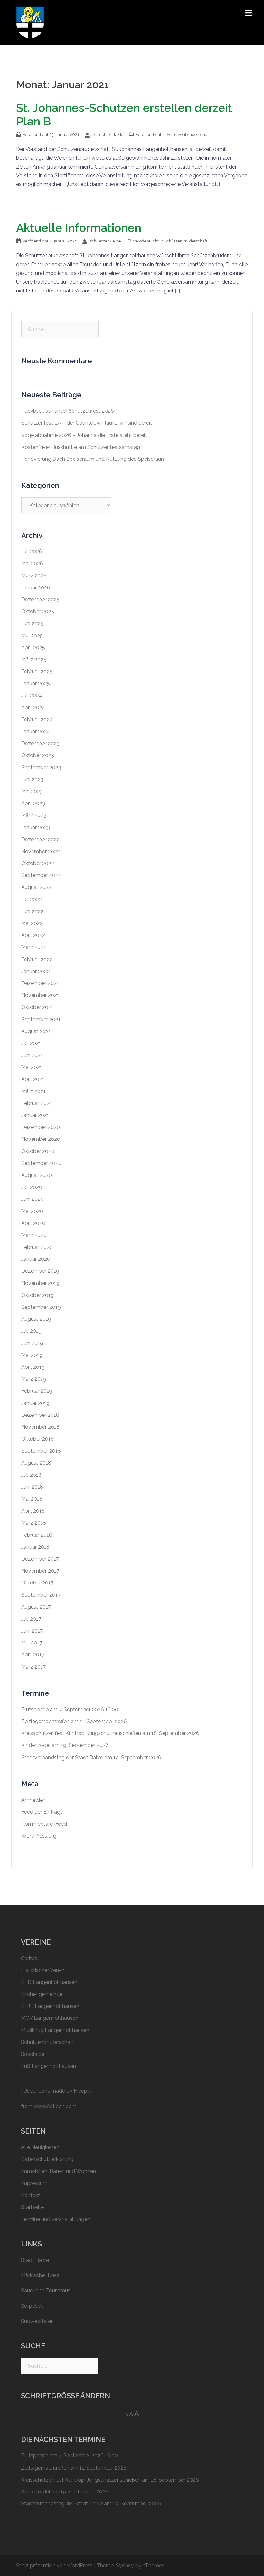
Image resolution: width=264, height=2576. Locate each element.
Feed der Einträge (42, 1812)
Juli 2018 (31, 1475)
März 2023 (34, 815)
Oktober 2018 (38, 1439)
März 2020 (34, 1235)
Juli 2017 (31, 1619)
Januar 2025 (36, 683)
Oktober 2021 (37, 1007)
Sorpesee (32, 2306)
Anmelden (33, 1800)
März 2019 (34, 1379)
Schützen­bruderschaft (47, 2042)
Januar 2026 (36, 588)
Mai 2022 (32, 923)
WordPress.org (39, 1836)
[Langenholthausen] (30, 22)
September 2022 (41, 875)
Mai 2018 (32, 1499)
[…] (217, 184)
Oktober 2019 (38, 1295)
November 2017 (40, 1571)
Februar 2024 (37, 720)
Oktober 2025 (38, 612)
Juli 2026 (32, 552)
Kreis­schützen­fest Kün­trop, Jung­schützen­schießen (81, 1733)
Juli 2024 (32, 695)
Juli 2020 (32, 1187)
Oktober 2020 (38, 1151)
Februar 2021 (37, 1103)
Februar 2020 (37, 1247)
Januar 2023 (36, 828)
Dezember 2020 (41, 1127)
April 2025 (33, 648)
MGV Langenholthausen (50, 2018)
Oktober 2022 (38, 863)
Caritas (29, 1958)
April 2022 (33, 935)
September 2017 (41, 1595)
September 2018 (41, 1451)
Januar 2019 (35, 1403)
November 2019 (40, 1283)
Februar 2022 (37, 959)
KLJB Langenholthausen (50, 2006)
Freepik (82, 2091)
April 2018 (33, 1511)
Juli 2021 (31, 1043)
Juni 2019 (32, 1343)
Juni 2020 (33, 1199)
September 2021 (41, 1019)
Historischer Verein (43, 1970)
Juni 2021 (32, 1055)
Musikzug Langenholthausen (55, 2030)
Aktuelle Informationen (79, 228)
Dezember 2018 (40, 1415)
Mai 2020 (32, 1211)
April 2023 (33, 803)
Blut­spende (35, 1709)
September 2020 (41, 1163)
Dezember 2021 (40, 983)
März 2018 (34, 1523)
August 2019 (36, 1319)
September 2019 (41, 1307)
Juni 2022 (32, 911)
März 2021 (33, 1091)
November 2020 (41, 1139)
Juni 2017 (32, 1631)
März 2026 (34, 576)
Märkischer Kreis (40, 2275)
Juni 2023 (32, 780)
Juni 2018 (32, 1487)
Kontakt (30, 2195)
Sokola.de (33, 2054)
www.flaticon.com (55, 2106)
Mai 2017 (32, 1643)
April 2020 (33, 1223)
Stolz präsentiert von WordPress (54, 2566)
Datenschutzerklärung (47, 2159)
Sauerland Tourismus (46, 2290)
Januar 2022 (36, 971)
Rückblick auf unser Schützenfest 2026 (68, 411)
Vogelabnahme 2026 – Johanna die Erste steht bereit (84, 435)
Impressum (34, 2183)
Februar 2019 (37, 1391)
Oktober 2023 (38, 755)
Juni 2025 (32, 623)
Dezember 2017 (40, 1559)
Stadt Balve (35, 2260)
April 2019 (33, 1367)
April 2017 (33, 1655)
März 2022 (34, 947)
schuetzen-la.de (108, 135)
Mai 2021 (32, 1067)
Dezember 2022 (40, 839)
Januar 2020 (36, 1259)
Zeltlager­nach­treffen (45, 1721)
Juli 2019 (31, 1331)
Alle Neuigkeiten (40, 2147)
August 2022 (36, 887)
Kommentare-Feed (44, 1824)
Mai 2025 (32, 636)
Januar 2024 (36, 731)
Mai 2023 (32, 791)
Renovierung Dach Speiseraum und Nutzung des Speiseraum (94, 459)
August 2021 (36, 1031)
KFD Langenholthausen (49, 1982)
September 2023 (41, 768)
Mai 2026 (32, 563)
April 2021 (33, 1079)
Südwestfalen (37, 2321)
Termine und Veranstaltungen (56, 2219)
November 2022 (41, 851)
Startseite (32, 2207)
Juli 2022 (32, 899)
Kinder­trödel (36, 1745)
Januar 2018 (35, 1547)
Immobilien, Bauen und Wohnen (58, 2171)
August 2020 (37, 1175)
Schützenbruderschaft (188, 135)
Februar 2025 (37, 671)
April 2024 (33, 708)
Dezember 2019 (40, 1271)
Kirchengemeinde (42, 1994)
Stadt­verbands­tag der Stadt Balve (62, 1757)
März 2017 (33, 1667)
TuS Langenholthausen (48, 2066)
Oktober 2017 (37, 1583)
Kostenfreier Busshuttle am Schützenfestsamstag (81, 447)
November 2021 (40, 995)
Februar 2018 (37, 1535)
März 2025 (34, 660)
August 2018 (36, 1463)
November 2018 (40, 1427)
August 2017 (36, 1607)
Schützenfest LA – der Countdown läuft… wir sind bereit (87, 423)
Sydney (125, 2566)
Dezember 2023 (40, 743)
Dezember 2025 (40, 600)
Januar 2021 (35, 1115)
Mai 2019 (32, 1355)
